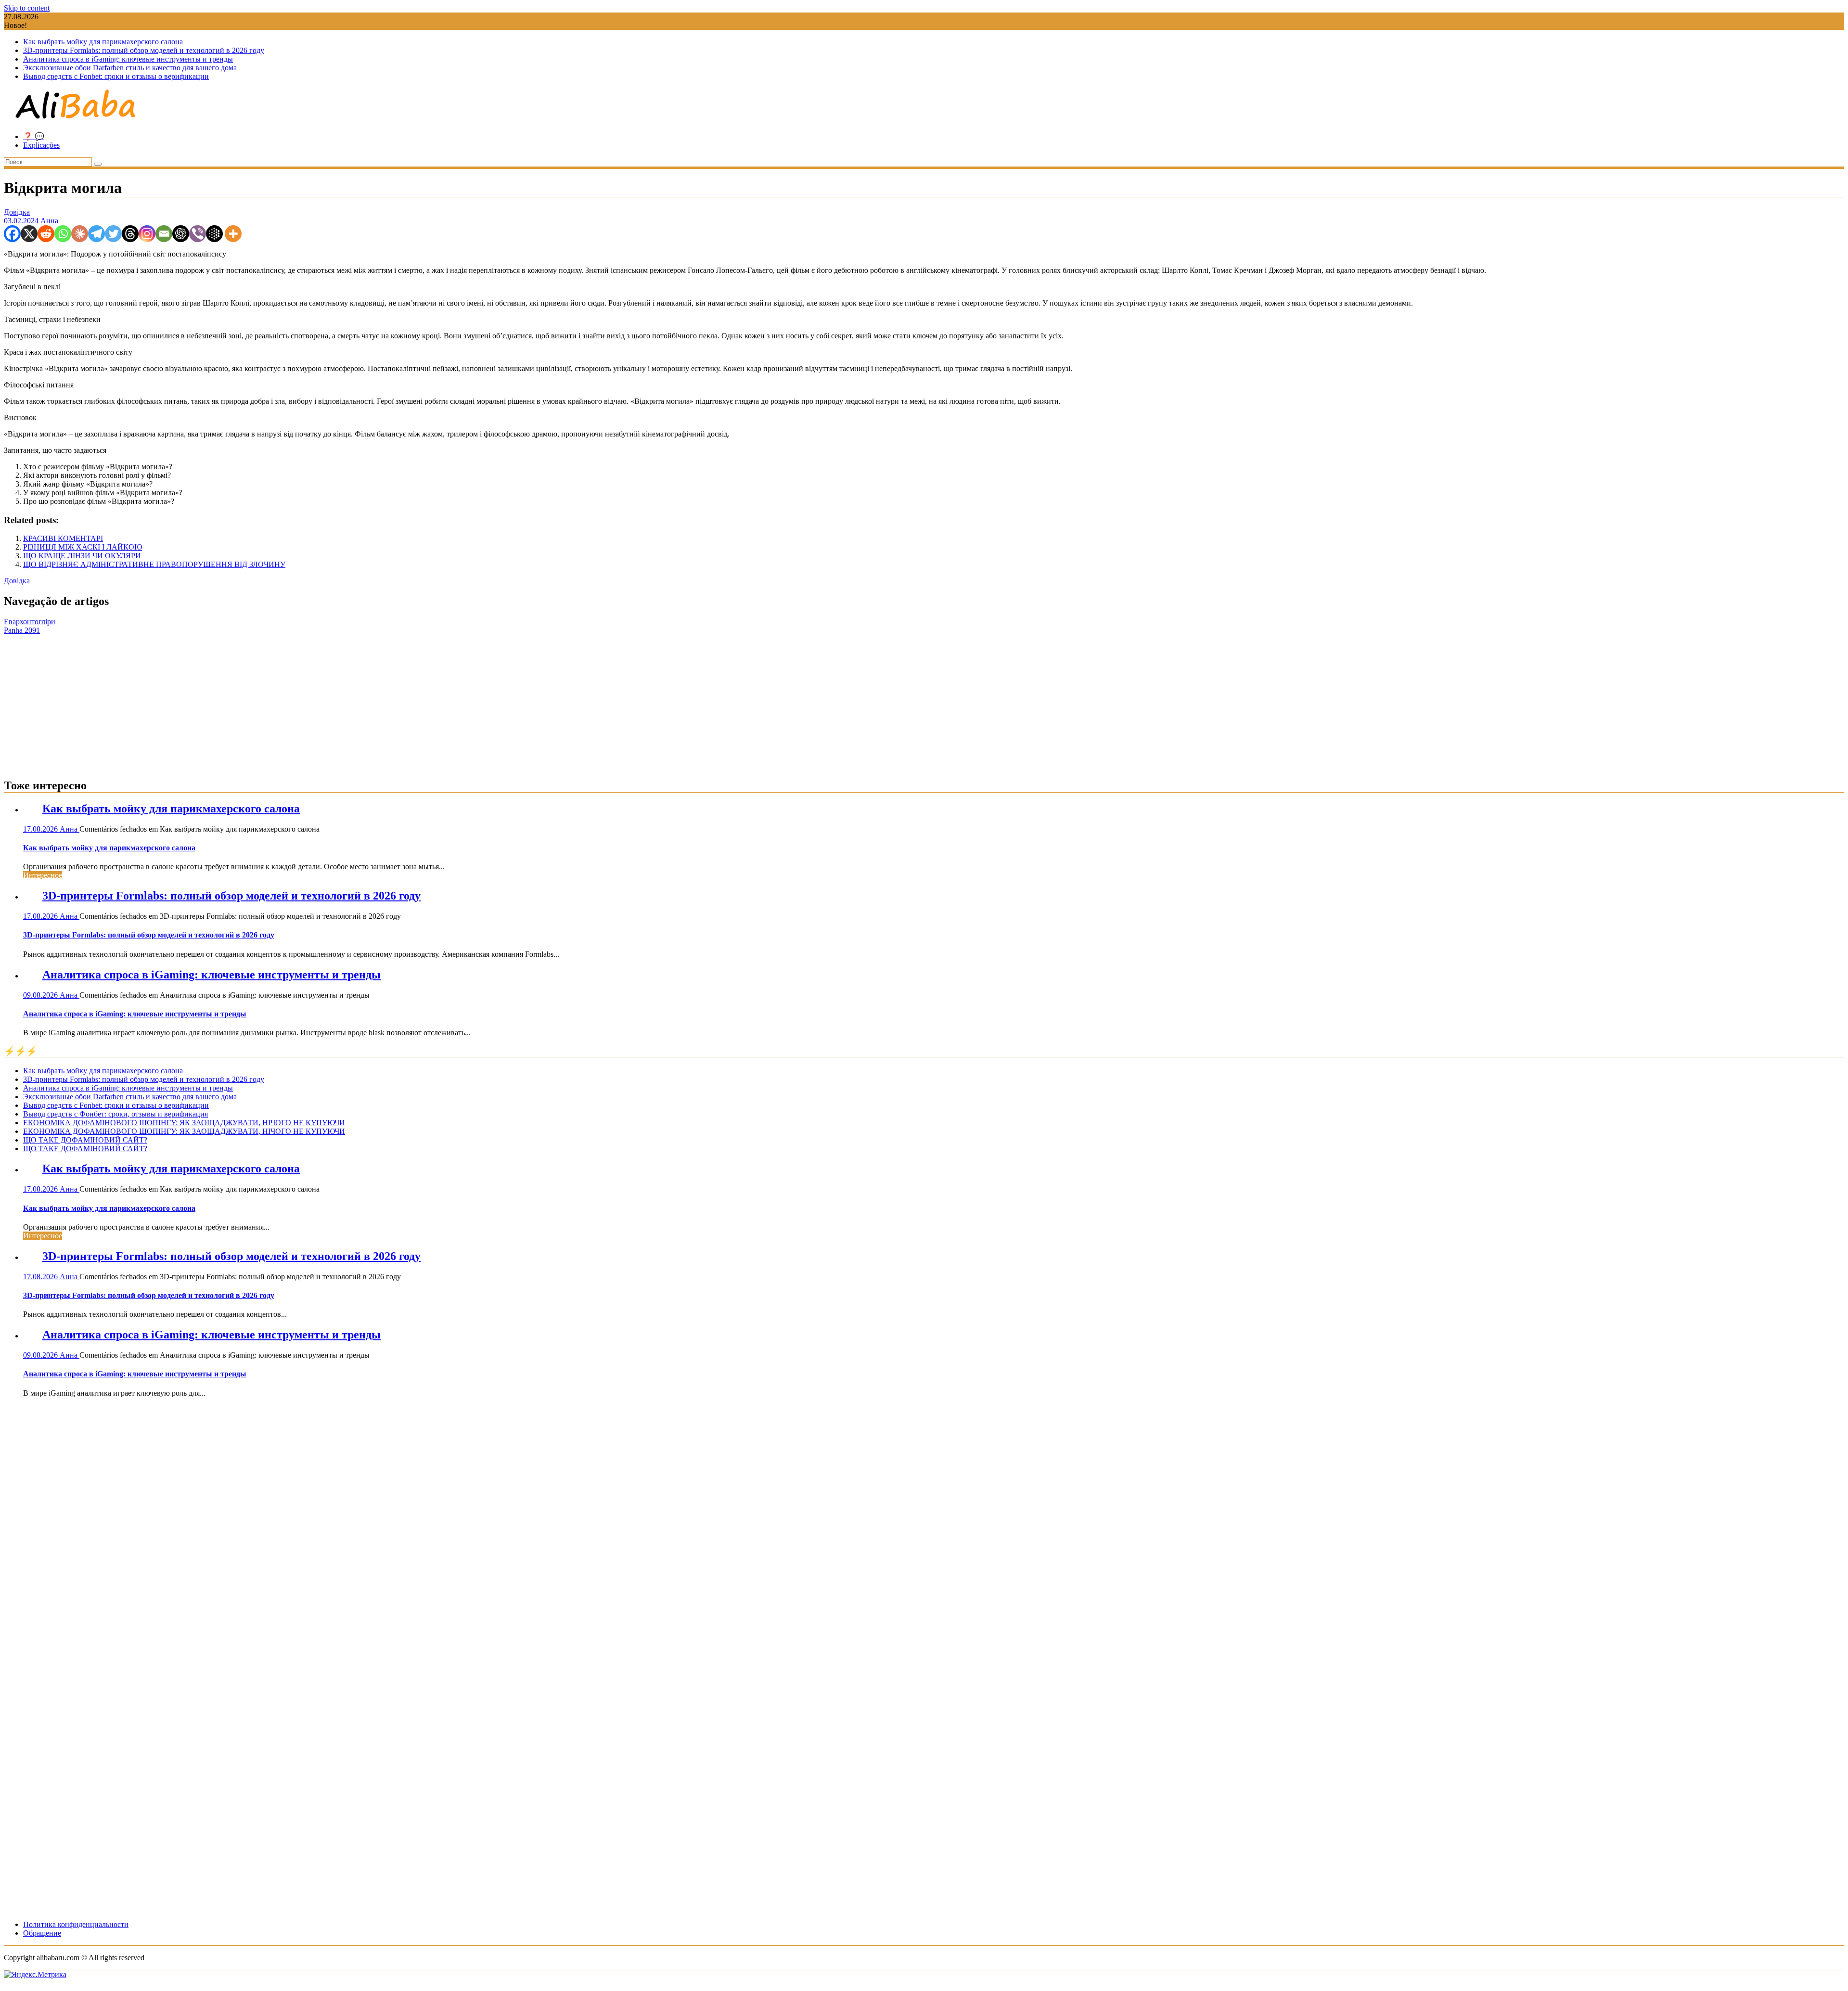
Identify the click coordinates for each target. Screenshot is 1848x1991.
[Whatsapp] (63, 234)
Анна (49, 221)
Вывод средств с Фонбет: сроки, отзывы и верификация (115, 1114)
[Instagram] (147, 234)
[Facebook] (12, 234)
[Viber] (198, 234)
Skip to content (27, 8)
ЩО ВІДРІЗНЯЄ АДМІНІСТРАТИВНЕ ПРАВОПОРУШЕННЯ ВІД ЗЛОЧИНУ (154, 564)
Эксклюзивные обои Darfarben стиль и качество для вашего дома (130, 68)
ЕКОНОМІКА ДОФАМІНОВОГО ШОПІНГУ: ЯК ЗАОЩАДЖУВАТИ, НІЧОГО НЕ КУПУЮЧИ (184, 1123)
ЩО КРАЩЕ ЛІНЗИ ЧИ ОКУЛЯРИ (82, 556)
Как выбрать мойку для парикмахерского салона (103, 42)
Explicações (41, 145)
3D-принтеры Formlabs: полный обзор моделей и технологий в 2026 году (144, 50)
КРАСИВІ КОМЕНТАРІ (63, 538)
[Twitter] (113, 234)
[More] (233, 234)
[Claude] (80, 234)
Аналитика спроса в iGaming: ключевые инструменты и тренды (128, 59)
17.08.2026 (41, 829)
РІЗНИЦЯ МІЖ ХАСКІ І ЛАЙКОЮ (83, 547)
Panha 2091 (22, 630)
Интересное (43, 875)
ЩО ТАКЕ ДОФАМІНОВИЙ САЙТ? (85, 1140)
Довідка (17, 212)
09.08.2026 (41, 995)
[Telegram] (96, 234)
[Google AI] (214, 234)
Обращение (42, 1933)
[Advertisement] (924, 702)
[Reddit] (46, 234)
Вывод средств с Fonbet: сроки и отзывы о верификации (116, 76)
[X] (29, 234)
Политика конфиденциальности (76, 1924)
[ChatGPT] (181, 234)
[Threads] (130, 234)
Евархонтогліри (30, 622)
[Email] (164, 234)
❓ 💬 (34, 136)
